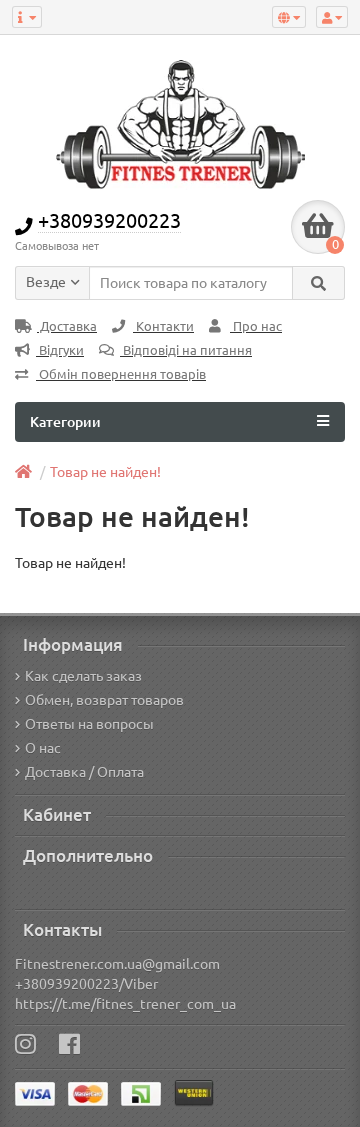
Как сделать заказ (83, 676)
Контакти (163, 326)
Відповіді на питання (186, 350)
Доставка (67, 326)
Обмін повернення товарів (121, 374)
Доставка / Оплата (84, 772)
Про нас (256, 326)
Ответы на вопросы (89, 724)
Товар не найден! (105, 472)
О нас (43, 748)
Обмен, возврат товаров (104, 700)
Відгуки (60, 350)
